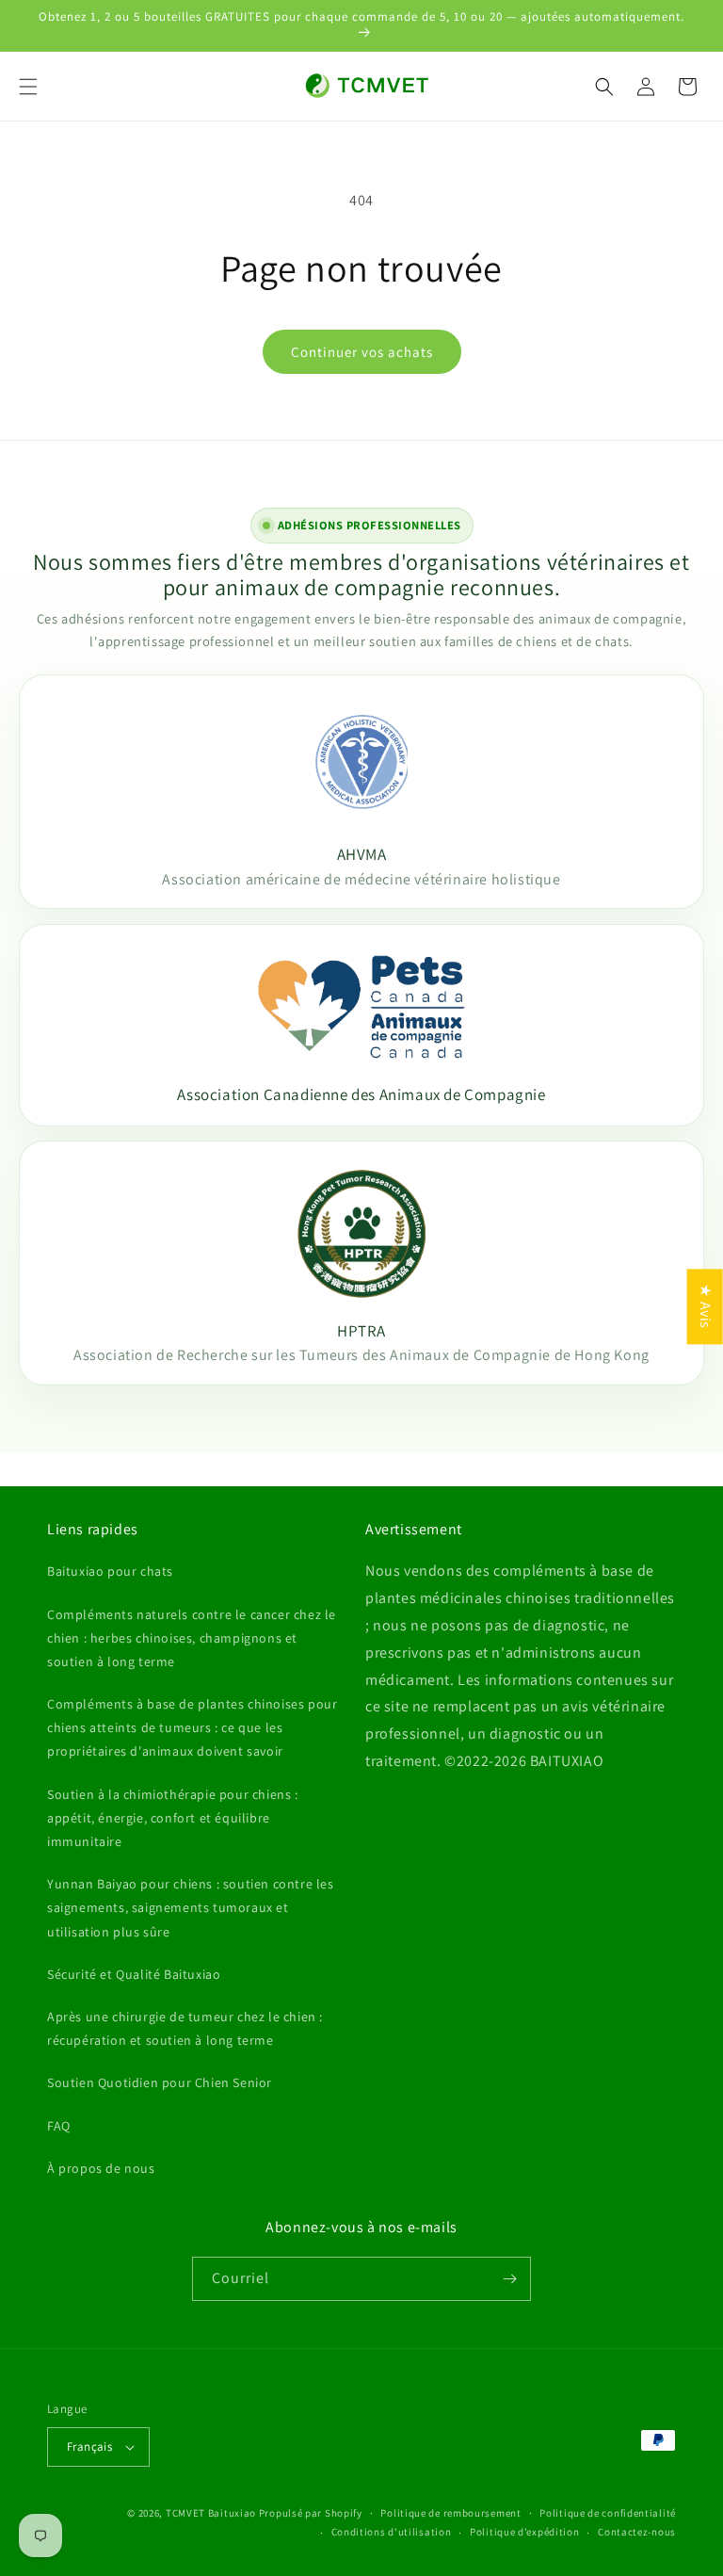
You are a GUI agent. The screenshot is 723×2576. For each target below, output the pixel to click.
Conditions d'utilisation (392, 2532)
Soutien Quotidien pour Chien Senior (160, 2082)
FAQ (59, 2126)
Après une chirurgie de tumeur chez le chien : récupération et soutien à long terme (185, 2028)
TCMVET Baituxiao (211, 2513)
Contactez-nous (637, 2532)
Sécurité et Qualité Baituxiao (134, 1974)
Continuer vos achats (362, 352)
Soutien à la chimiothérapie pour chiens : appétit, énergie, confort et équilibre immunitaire (173, 1818)
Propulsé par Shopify (311, 2513)
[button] (28, 87)
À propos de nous (101, 2168)
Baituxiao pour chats (110, 1571)
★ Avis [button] (706, 1306)
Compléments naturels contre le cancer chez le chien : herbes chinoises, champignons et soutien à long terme (192, 1638)
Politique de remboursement (450, 2513)
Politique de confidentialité (608, 2513)
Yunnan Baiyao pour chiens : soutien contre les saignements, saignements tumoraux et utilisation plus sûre (191, 1907)
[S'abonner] (509, 2279)
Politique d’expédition (524, 2532)
